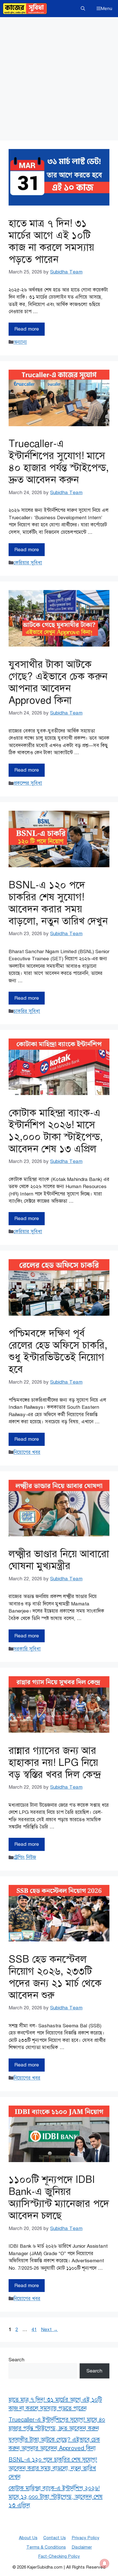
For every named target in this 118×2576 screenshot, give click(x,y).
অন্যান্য (20, 342)
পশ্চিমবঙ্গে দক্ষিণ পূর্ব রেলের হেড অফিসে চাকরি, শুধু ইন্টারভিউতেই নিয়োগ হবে (58, 1351)
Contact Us (55, 2538)
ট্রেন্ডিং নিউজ (25, 1857)
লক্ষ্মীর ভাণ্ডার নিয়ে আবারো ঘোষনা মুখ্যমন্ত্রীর (59, 1560)
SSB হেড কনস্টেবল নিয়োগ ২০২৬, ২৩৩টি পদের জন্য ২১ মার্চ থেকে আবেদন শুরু (55, 1977)
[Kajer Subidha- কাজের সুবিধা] (25, 9)
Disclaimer (82, 2547)
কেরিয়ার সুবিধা (28, 563)
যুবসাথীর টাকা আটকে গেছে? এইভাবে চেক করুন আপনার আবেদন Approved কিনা (58, 682)
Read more (27, 329)
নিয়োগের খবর (27, 1452)
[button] (83, 9)
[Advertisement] (59, 79)
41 (35, 2330)
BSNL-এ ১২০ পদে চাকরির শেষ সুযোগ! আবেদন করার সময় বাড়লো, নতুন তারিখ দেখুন (58, 903)
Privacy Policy (85, 2538)
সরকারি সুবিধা (27, 1649)
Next (49, 2330)
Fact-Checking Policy (59, 2556)
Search (16, 2360)
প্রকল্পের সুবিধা (28, 783)
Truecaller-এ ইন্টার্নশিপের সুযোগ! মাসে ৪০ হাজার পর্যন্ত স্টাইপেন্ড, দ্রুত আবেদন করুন (59, 462)
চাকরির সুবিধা (27, 1011)
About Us (28, 2538)
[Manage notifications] (105, 2563)
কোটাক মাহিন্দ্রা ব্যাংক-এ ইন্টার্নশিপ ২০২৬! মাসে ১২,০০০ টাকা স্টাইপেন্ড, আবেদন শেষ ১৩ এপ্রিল (56, 1131)
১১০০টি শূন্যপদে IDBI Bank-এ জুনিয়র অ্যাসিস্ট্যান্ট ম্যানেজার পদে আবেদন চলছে (59, 2198)
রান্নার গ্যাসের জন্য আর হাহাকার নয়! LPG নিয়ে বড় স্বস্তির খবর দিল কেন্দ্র (55, 1763)
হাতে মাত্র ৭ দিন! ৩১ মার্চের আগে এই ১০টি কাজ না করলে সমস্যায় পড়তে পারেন (51, 241)
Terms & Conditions (46, 2547)
